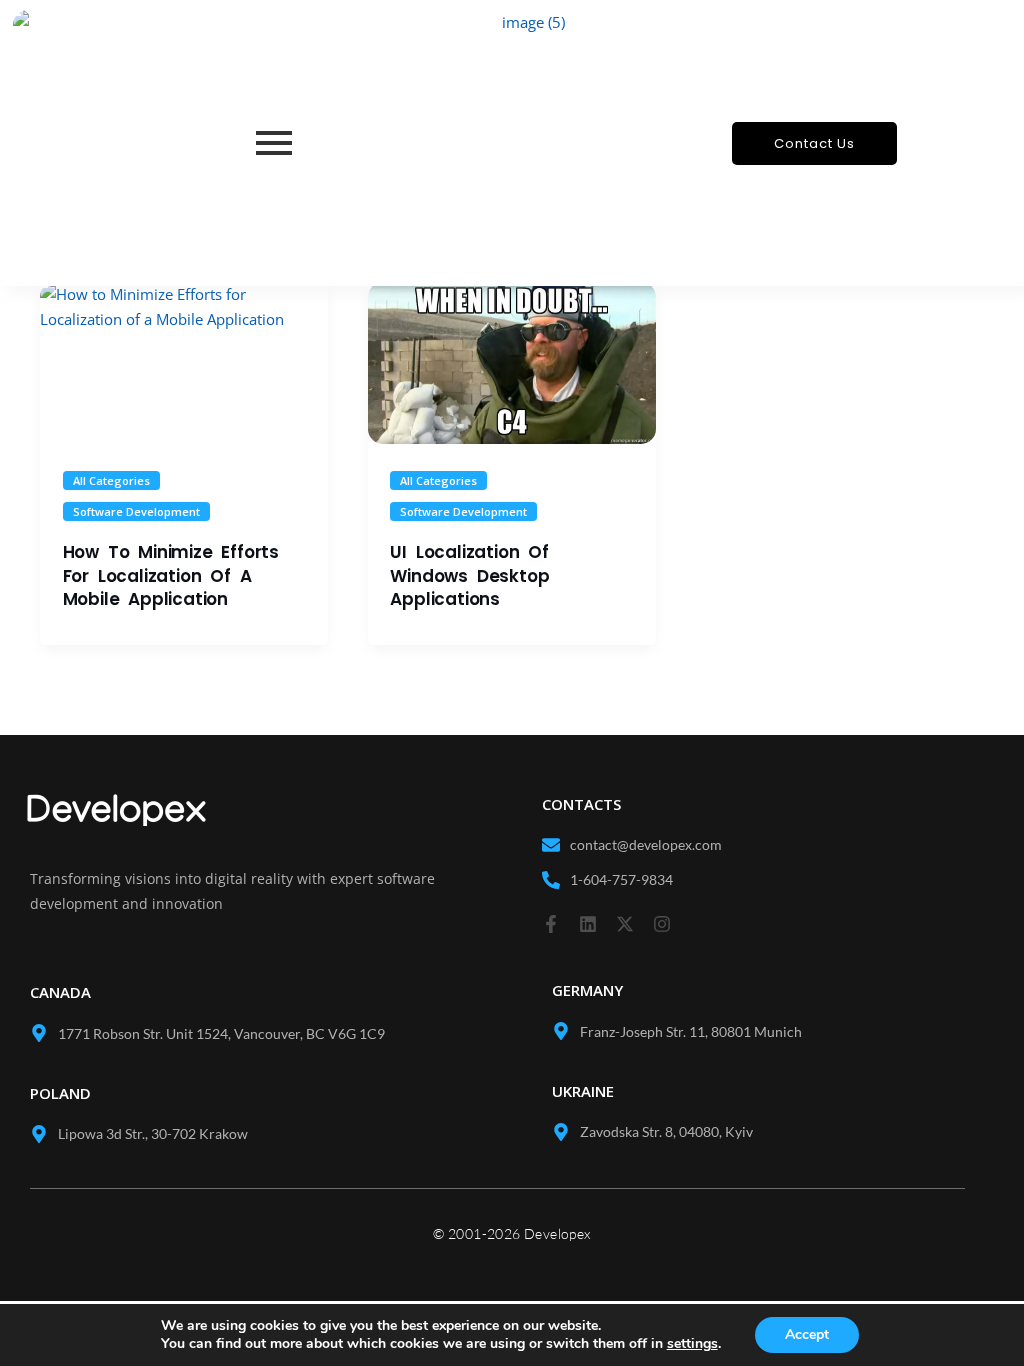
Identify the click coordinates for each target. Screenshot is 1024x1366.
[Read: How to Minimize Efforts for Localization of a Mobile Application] (184, 363)
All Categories (111, 480)
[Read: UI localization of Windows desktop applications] (512, 363)
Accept (807, 1334)
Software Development (136, 511)
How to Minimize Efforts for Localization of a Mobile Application (171, 576)
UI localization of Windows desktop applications (469, 576)
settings (692, 1344)
